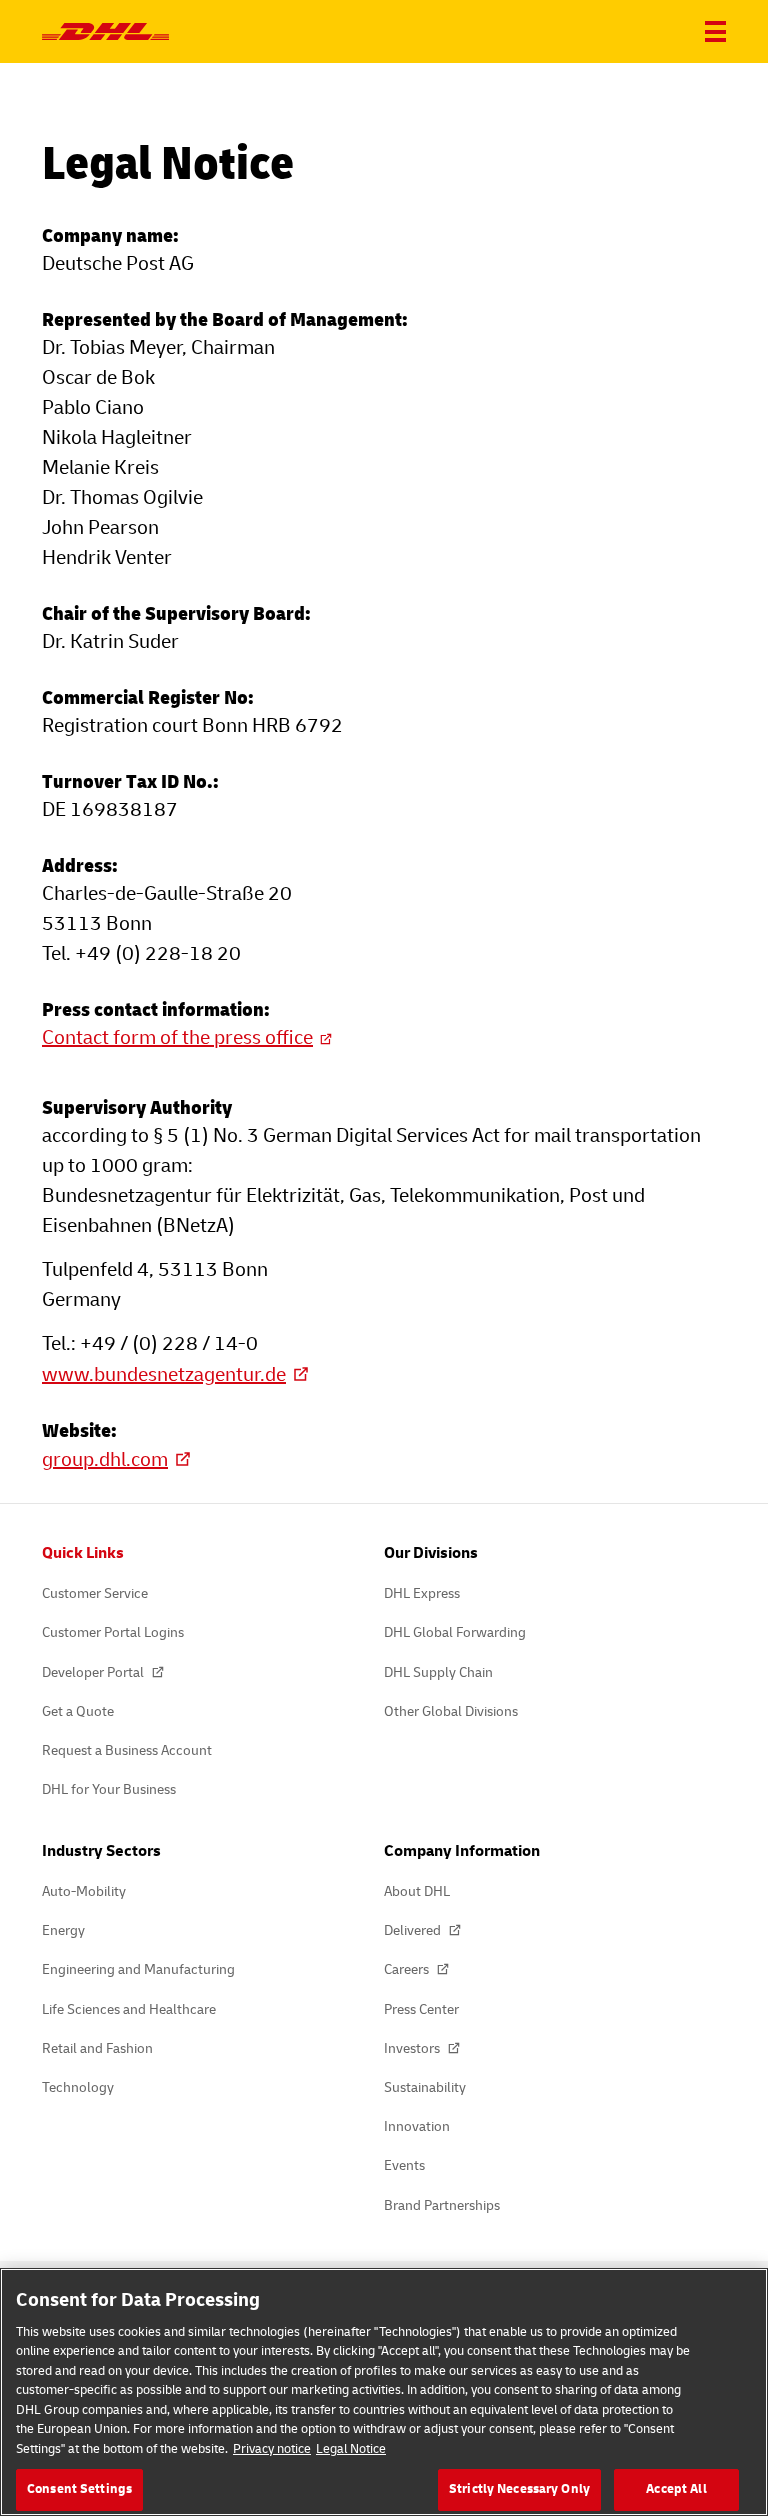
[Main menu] (715, 31)
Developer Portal (94, 1672)
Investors (413, 2048)
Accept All (676, 2489)
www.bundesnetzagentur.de (164, 1374)
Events (404, 2165)
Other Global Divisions (451, 1711)
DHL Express (422, 1593)
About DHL (417, 1891)
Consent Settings (79, 2489)
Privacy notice (272, 2449)
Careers (408, 1969)
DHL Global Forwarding (455, 1632)
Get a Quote (78, 1711)
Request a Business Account (127, 1750)
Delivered (414, 1930)
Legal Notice (351, 2449)
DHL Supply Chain (438, 1672)
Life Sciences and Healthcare (129, 2009)
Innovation (417, 2126)
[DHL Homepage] (105, 32)
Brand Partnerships (442, 2205)
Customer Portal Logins (113, 1632)
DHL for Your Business (109, 1789)
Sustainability (425, 2087)
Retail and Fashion (97, 2048)
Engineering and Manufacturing (138, 1969)
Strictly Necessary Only (519, 2489)
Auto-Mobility (84, 1891)
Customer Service (95, 1593)
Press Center (421, 2009)
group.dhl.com (105, 1459)
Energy (63, 1930)
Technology (78, 2087)
